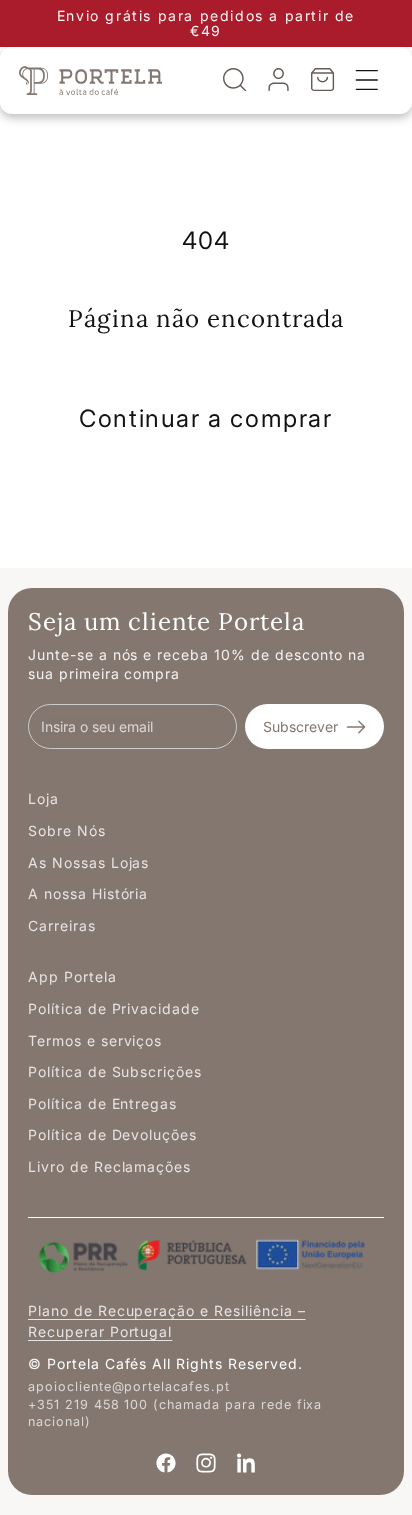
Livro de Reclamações (109, 1166)
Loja (43, 798)
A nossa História (88, 893)
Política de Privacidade (114, 1008)
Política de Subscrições (115, 1071)
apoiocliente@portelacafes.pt (129, 1386)
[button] (235, 80)
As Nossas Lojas (88, 862)
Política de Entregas (102, 1103)
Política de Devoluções (112, 1134)
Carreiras (62, 925)
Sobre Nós (67, 830)
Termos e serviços (95, 1040)
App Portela (72, 976)
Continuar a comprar (205, 418)
